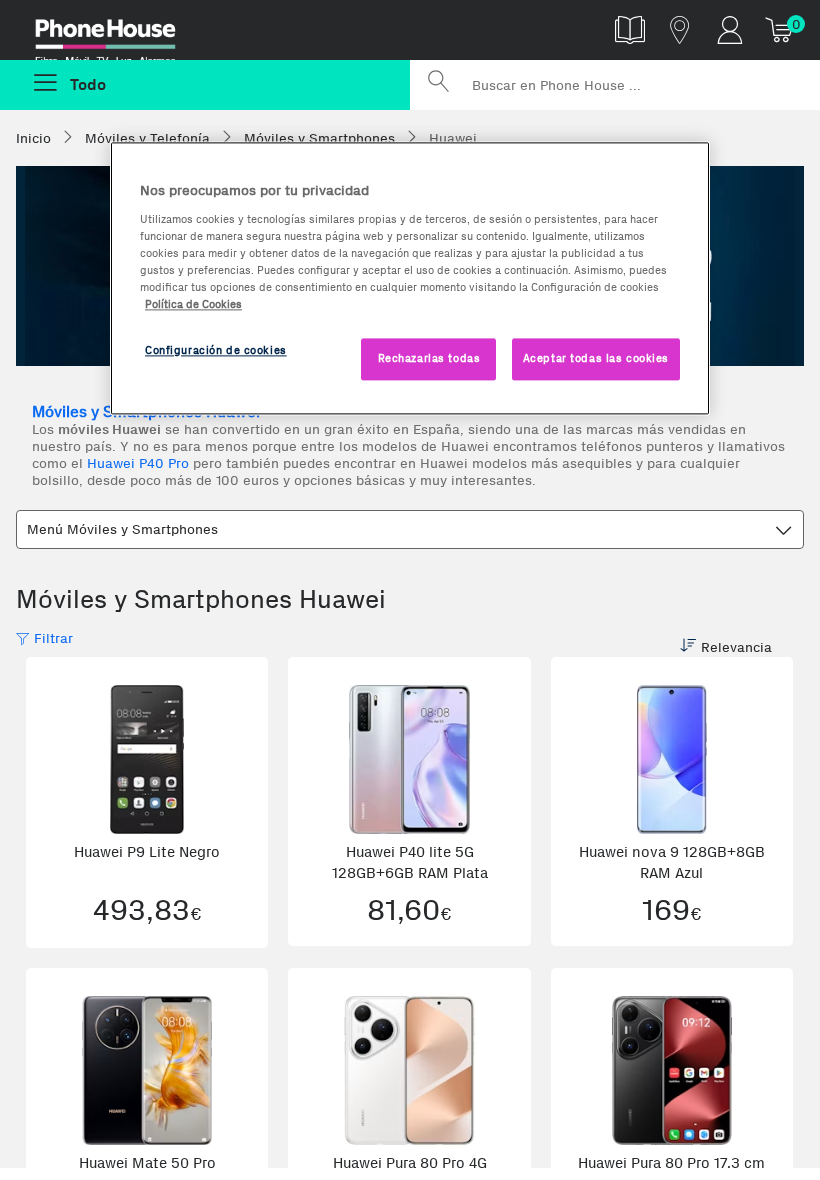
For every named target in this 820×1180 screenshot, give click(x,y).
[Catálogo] (630, 29)
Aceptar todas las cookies (596, 358)
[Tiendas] (680, 29)
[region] (410, 278)
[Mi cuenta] (730, 29)
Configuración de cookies (216, 350)
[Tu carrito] (780, 29)
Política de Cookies (193, 304)
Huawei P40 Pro (138, 463)
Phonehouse (120, 34)
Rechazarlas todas (429, 358)
